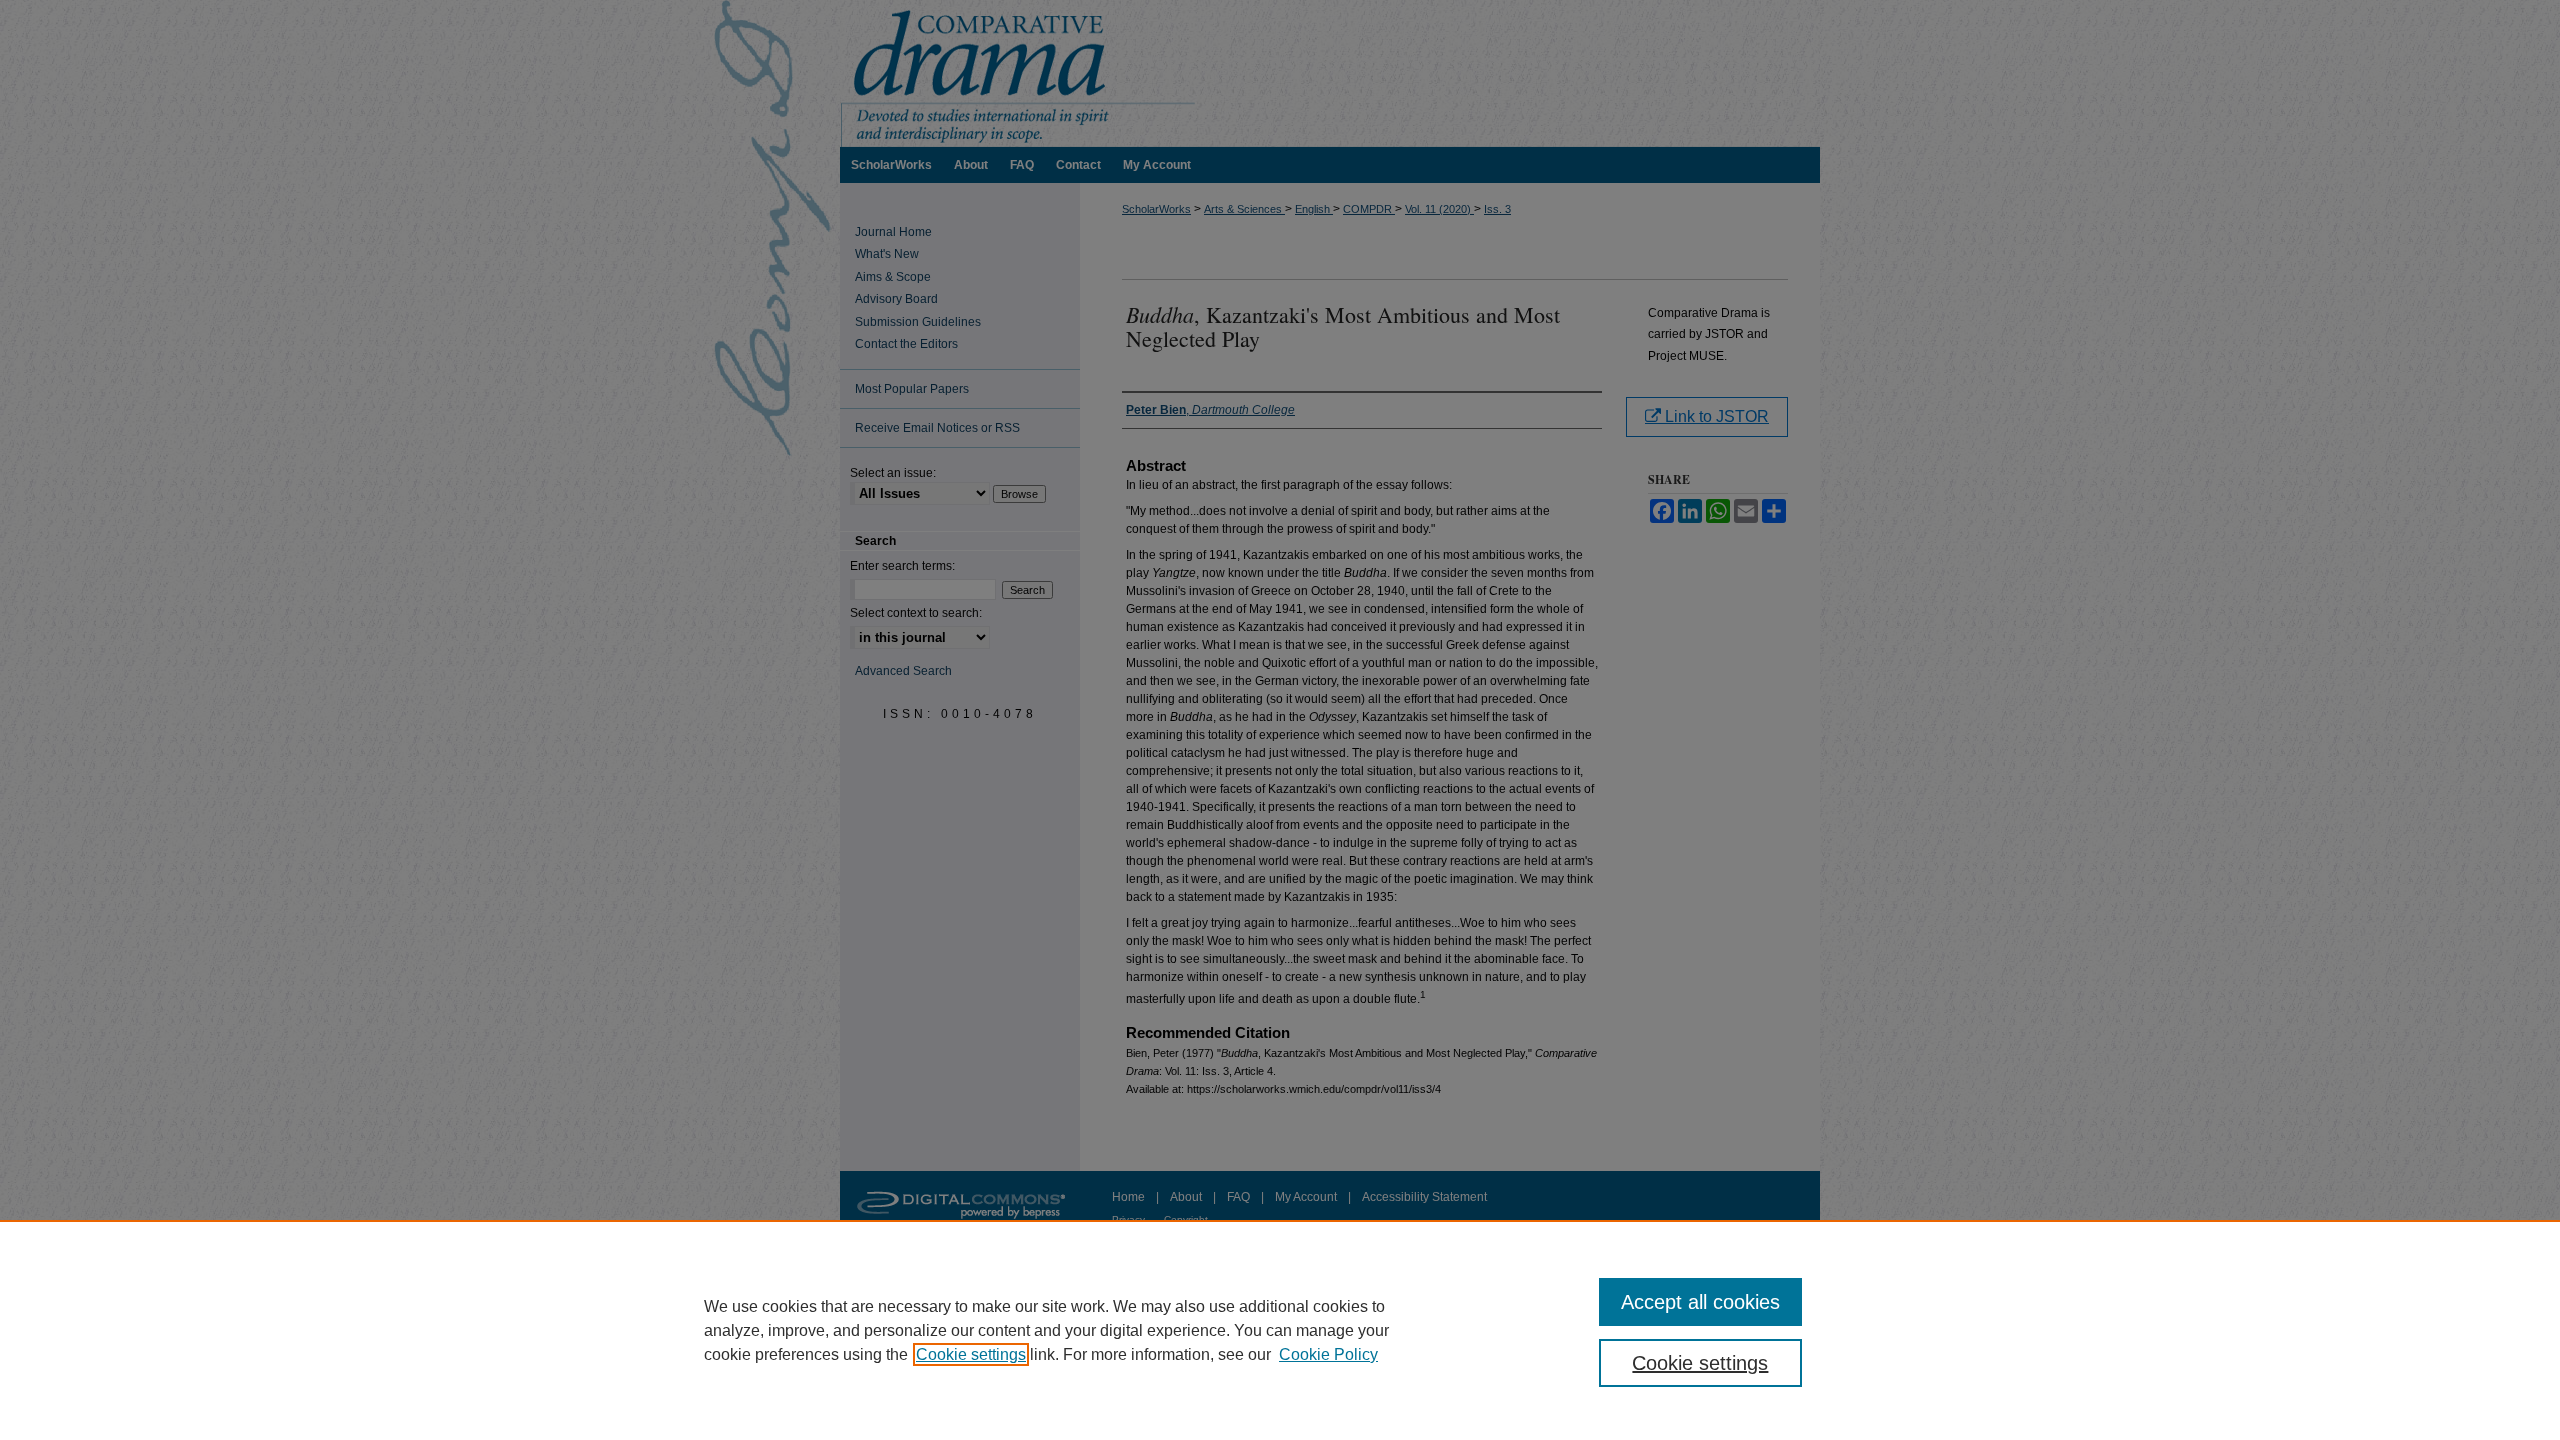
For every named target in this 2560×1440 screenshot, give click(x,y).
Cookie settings (971, 1354)
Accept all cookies (1700, 1302)
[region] (1280, 1330)
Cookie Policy (1328, 1354)
